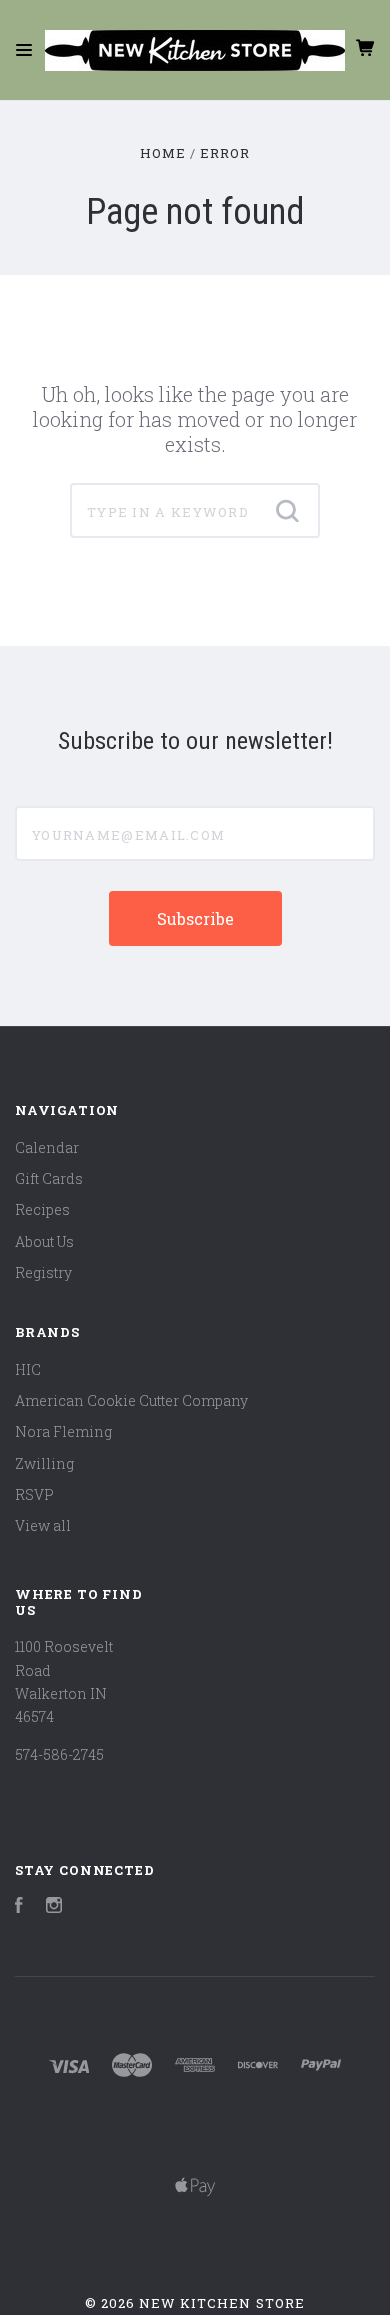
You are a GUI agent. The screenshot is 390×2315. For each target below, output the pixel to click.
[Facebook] (19, 1907)
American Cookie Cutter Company (131, 1400)
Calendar (47, 1147)
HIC (28, 1369)
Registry (43, 1272)
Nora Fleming (63, 1431)
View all (43, 1525)
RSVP (34, 1494)
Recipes (42, 1209)
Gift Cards (49, 1178)
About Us (44, 1241)
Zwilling (44, 1463)
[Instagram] (54, 1907)
